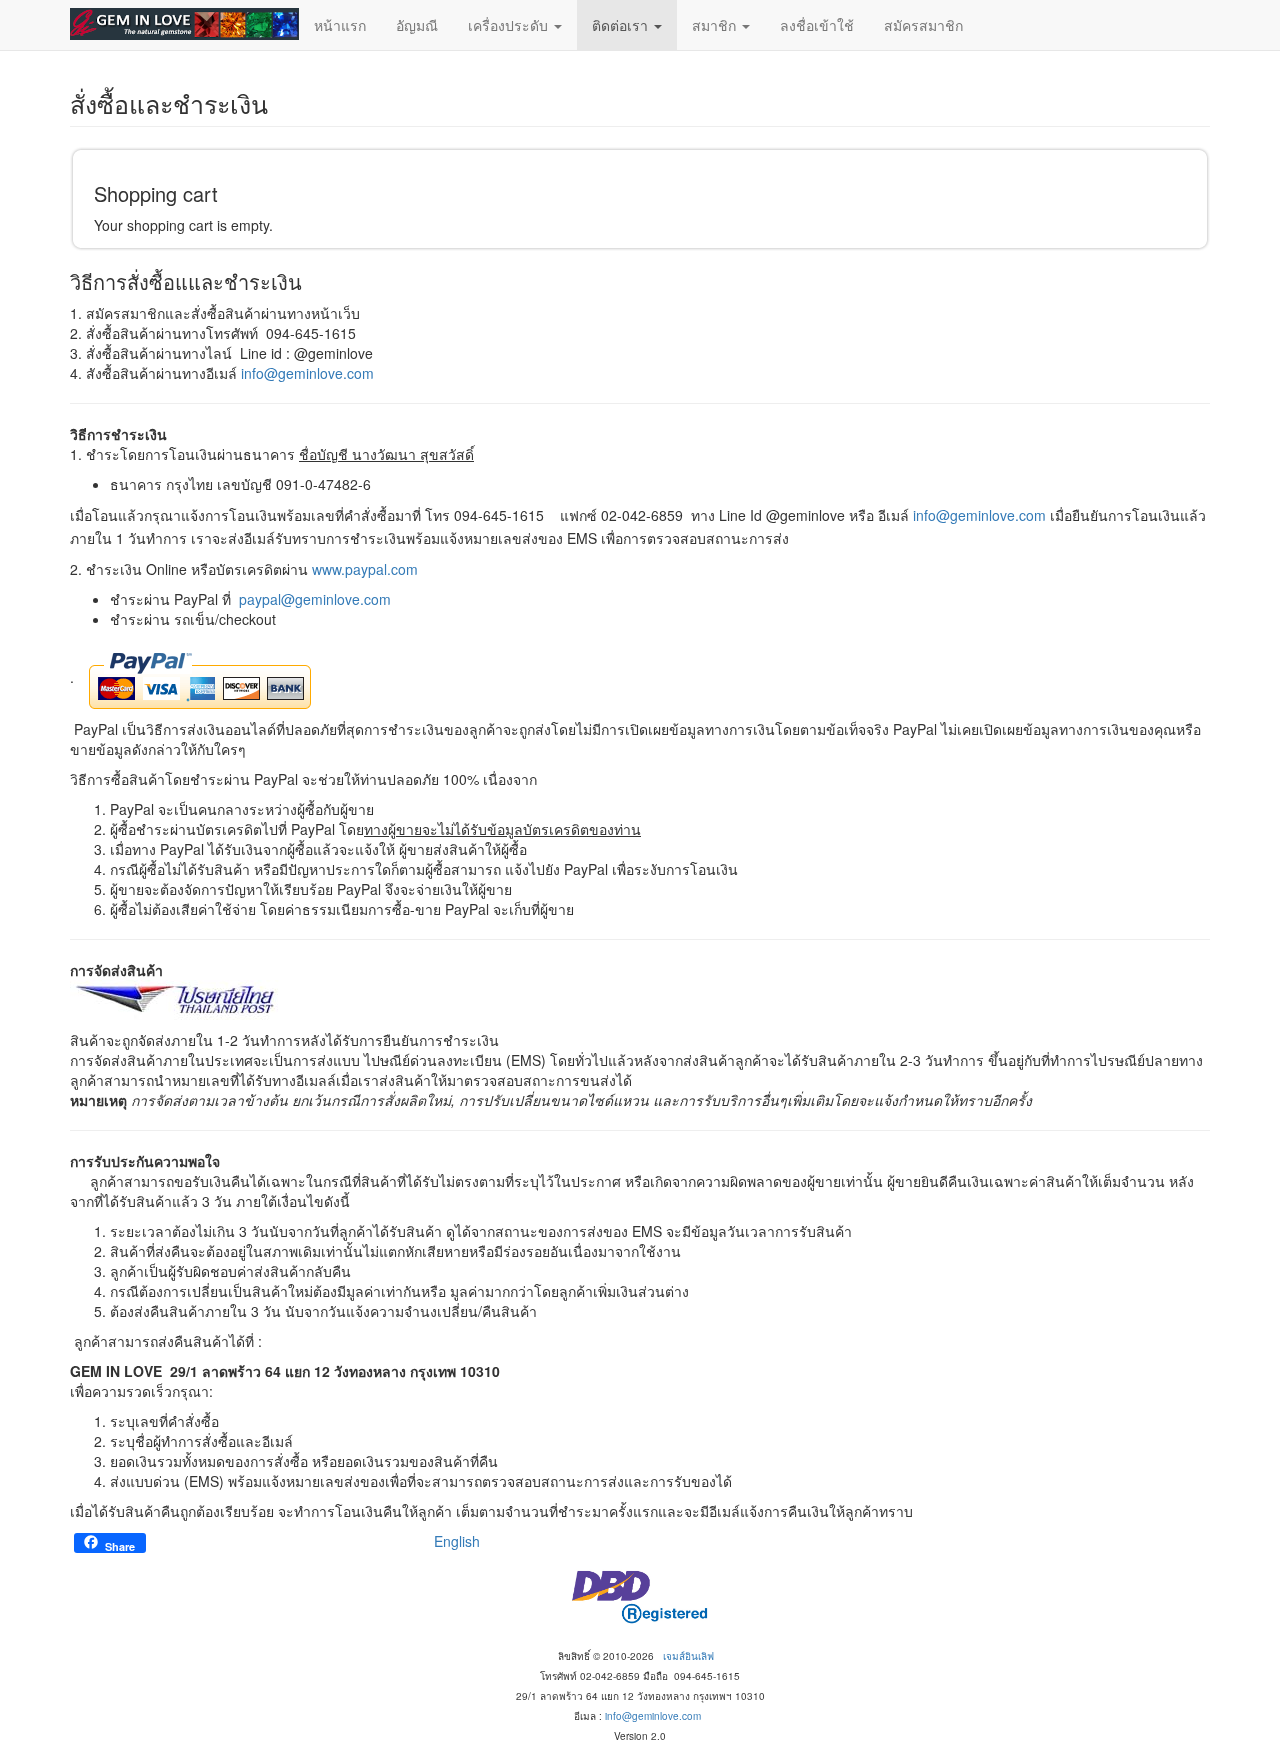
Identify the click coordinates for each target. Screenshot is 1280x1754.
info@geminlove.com (307, 373)
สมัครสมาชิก (923, 25)
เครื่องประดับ (510, 25)
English (457, 1541)
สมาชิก (716, 25)
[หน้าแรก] (184, 24)
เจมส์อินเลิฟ (688, 1656)
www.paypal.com (365, 569)
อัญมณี (417, 25)
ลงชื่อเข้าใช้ (817, 25)
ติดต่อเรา (622, 25)
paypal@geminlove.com (315, 599)
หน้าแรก (340, 25)
